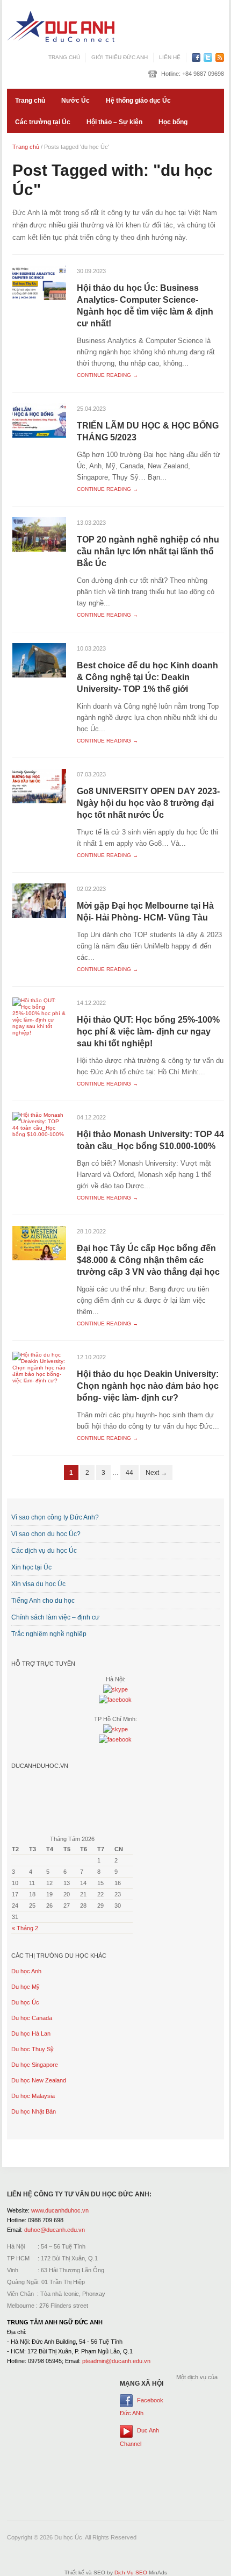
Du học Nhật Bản (34, 2111)
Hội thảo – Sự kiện (114, 122)
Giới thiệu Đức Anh (120, 57)
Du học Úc (25, 2002)
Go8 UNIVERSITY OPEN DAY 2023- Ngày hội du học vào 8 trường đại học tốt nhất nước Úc (148, 803)
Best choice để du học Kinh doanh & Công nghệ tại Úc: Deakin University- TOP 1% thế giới (147, 677)
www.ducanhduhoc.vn (60, 2210)
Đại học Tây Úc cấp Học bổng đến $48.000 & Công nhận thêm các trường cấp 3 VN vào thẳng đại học (148, 1260)
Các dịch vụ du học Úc (44, 1551)
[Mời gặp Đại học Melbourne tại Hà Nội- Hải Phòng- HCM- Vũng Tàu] (39, 900)
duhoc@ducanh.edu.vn (55, 2230)
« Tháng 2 (25, 1928)
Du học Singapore (35, 2065)
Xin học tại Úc (31, 1567)
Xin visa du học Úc (38, 1584)
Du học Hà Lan (31, 2033)
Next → (156, 1473)
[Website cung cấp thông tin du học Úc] (61, 26)
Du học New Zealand (39, 2080)
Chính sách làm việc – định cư (55, 1617)
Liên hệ (170, 57)
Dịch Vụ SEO (131, 2573)
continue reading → (107, 375)
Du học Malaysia (33, 2096)
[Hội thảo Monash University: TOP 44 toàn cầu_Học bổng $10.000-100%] (39, 1125)
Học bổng (173, 122)
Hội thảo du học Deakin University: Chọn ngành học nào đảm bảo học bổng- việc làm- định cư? (148, 1386)
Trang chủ (64, 57)
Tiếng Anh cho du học (43, 1601)
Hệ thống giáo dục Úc (138, 101)
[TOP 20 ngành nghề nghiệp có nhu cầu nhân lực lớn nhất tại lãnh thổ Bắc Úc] (39, 534)
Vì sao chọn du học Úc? (46, 1534)
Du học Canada (32, 2018)
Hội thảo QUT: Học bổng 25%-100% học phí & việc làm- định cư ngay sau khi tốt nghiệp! (148, 1032)
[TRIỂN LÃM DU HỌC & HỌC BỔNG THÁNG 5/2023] (39, 420)
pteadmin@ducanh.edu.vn (116, 2361)
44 (129, 1473)
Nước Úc (75, 101)
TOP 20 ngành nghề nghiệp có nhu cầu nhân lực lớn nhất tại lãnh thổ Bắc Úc (148, 551)
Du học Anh (26, 1971)
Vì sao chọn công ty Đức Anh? (55, 1517)
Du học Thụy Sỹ (33, 2049)
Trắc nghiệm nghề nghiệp (49, 1634)
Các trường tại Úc (43, 122)
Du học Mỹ (26, 1987)
